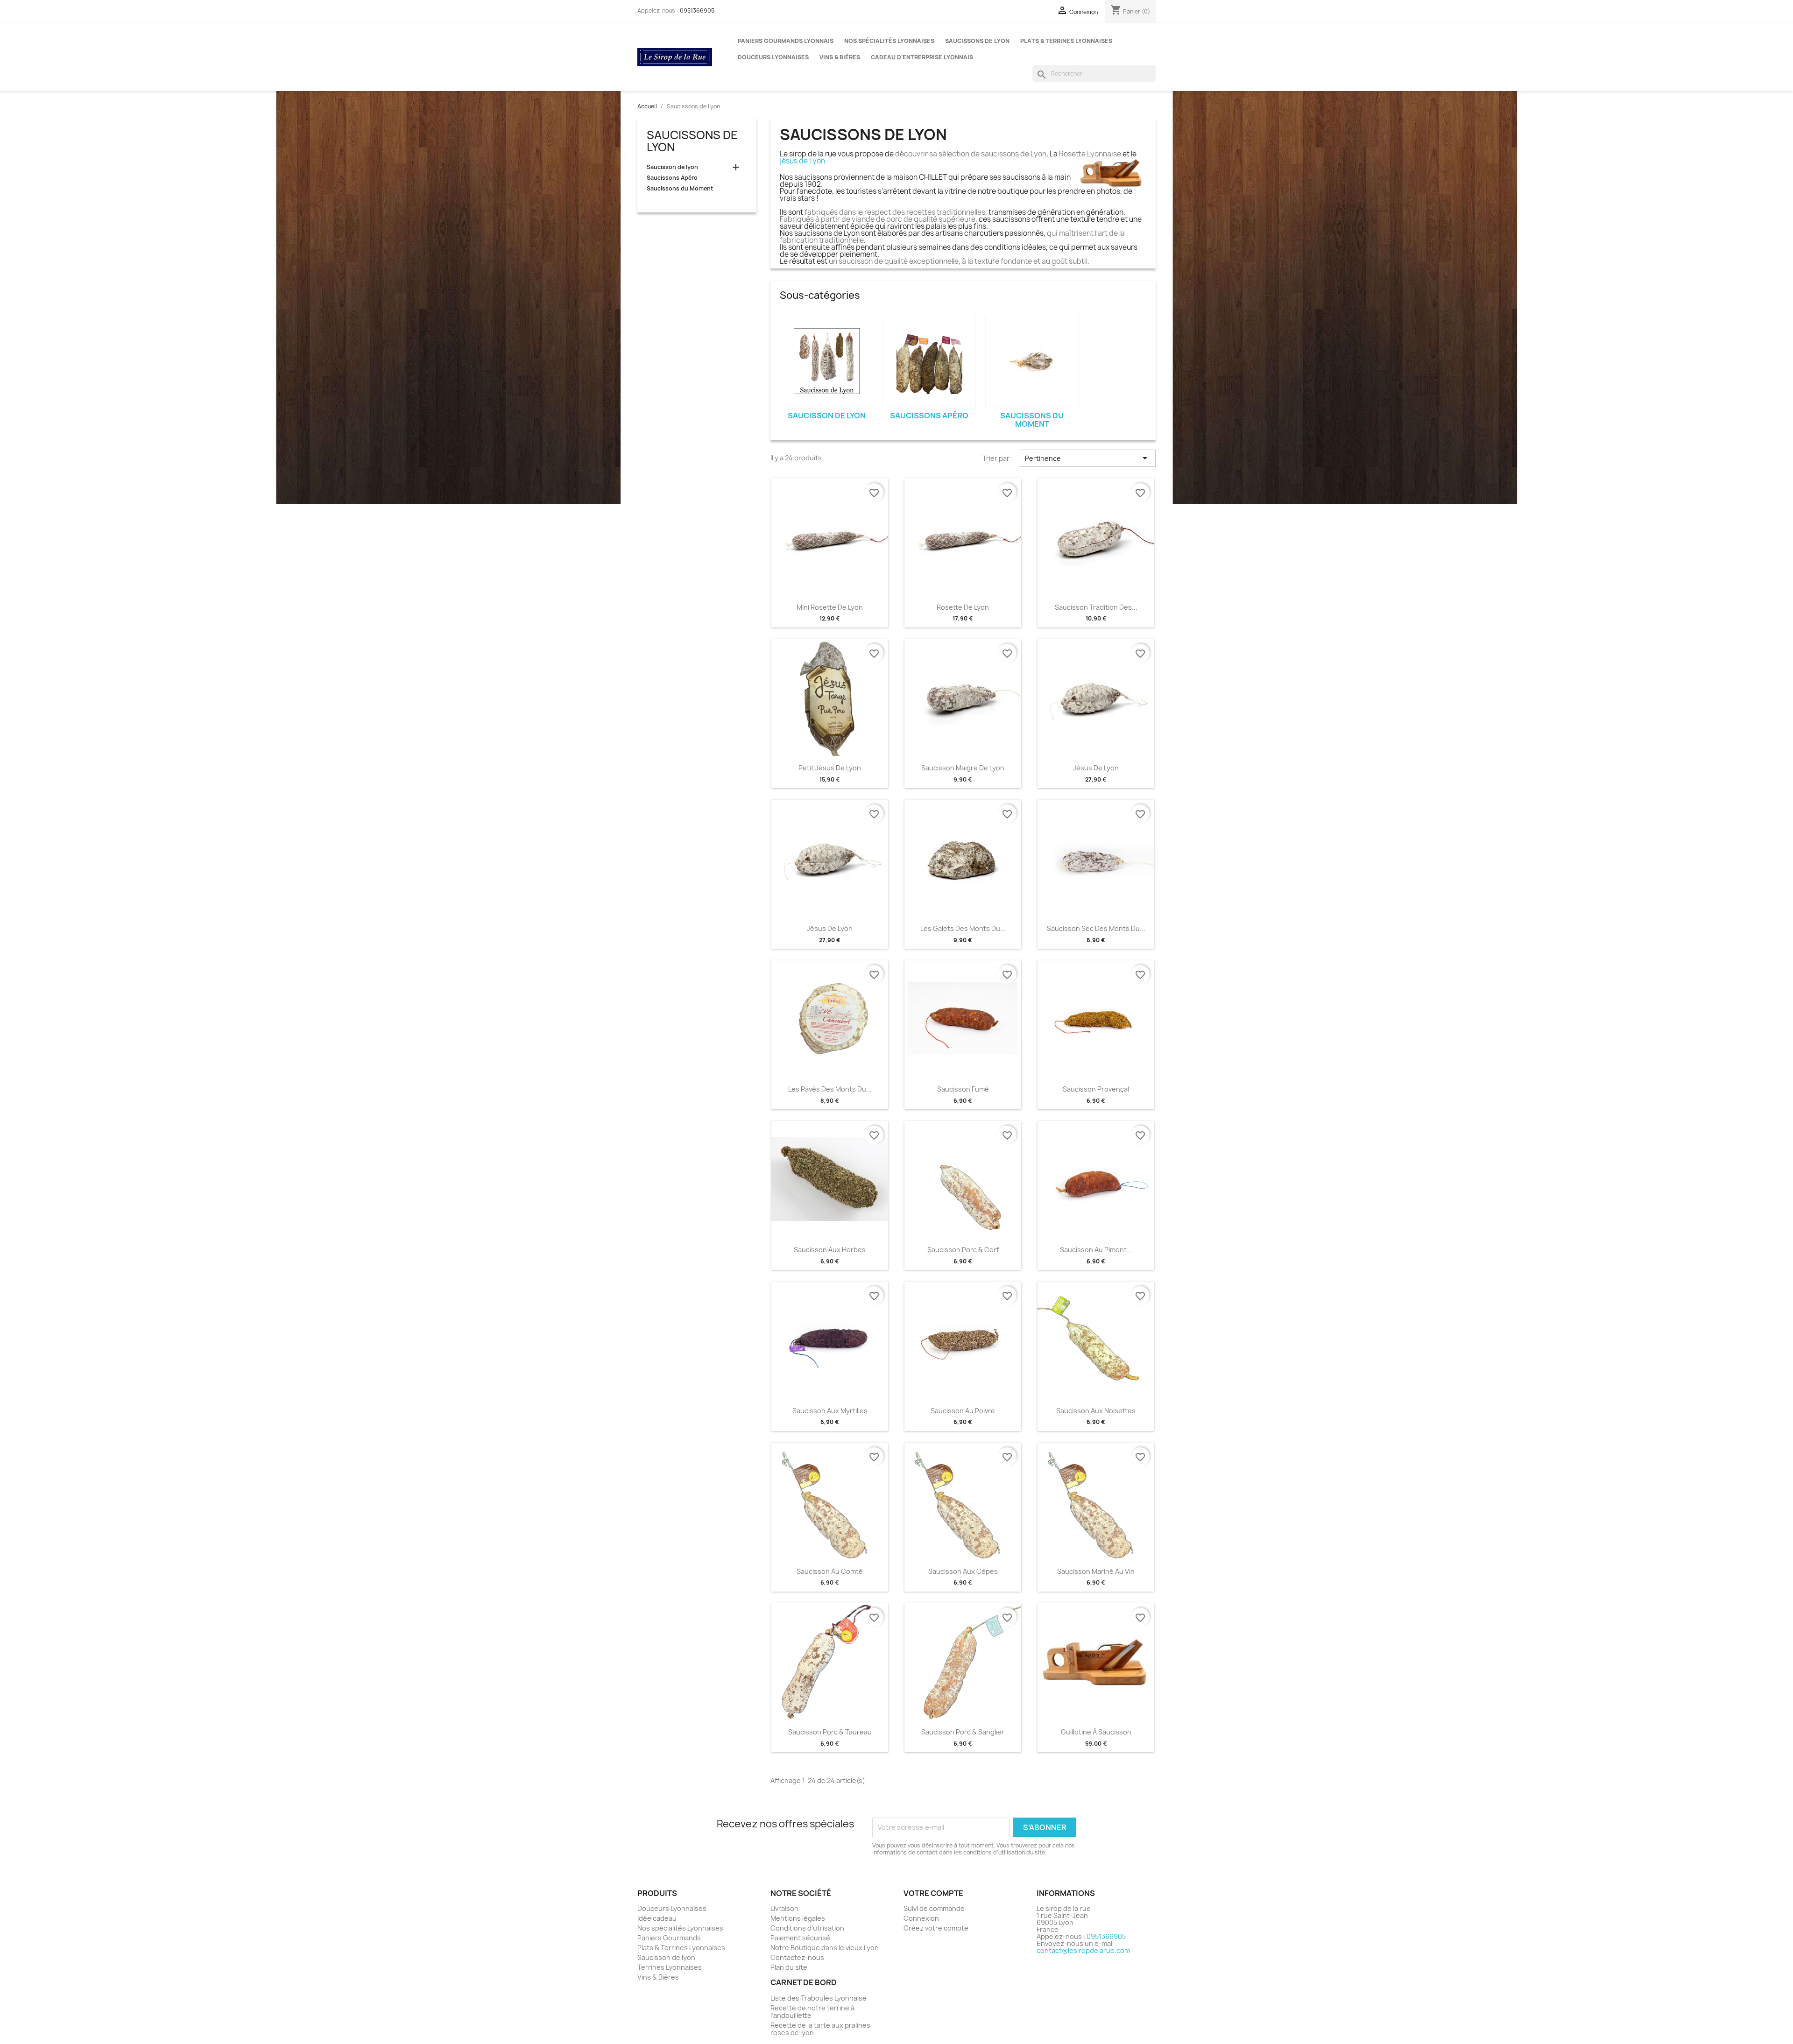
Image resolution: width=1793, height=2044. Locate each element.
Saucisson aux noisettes (1096, 1411)
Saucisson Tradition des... (1096, 607)
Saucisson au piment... (1096, 1250)
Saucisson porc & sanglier (963, 1732)
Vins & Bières (840, 57)
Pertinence (1088, 458)
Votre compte (933, 1893)
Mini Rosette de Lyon (830, 607)
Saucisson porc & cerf (963, 1250)
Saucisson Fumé (963, 1089)
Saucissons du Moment (680, 189)
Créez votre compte (936, 1928)
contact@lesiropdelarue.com (1083, 1950)
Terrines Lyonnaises (670, 1967)
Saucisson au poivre (963, 1411)
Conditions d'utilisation (807, 1928)
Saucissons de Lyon (977, 41)
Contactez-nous (797, 1957)
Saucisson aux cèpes (963, 1571)
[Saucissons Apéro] (929, 361)
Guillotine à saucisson (1096, 1732)
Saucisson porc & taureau (830, 1732)
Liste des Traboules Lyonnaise (819, 1998)
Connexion (921, 1918)
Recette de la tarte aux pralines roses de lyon (820, 2029)
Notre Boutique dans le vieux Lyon (825, 1948)
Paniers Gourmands (669, 1938)
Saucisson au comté (830, 1571)
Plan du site (789, 1967)
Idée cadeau (657, 1918)
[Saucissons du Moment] (1032, 361)
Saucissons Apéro (672, 178)
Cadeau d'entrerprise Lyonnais (922, 57)
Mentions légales (798, 1918)
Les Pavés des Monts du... (830, 1089)
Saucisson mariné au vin (1096, 1571)
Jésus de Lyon (1096, 768)
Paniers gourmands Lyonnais (786, 41)
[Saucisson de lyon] (826, 361)
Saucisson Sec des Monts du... (1096, 928)
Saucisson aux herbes (830, 1250)
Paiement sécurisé (800, 1938)
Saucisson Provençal (1096, 1089)
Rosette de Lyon (963, 607)
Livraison (784, 1908)
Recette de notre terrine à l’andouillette (812, 2012)
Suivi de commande (934, 1908)
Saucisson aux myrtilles (830, 1411)
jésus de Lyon (802, 161)
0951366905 (697, 11)
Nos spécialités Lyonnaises (889, 41)
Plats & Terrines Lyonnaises (1066, 41)
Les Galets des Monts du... (963, 928)
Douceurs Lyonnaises (773, 57)
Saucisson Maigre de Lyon (963, 768)
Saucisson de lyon (672, 167)
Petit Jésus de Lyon (830, 768)
